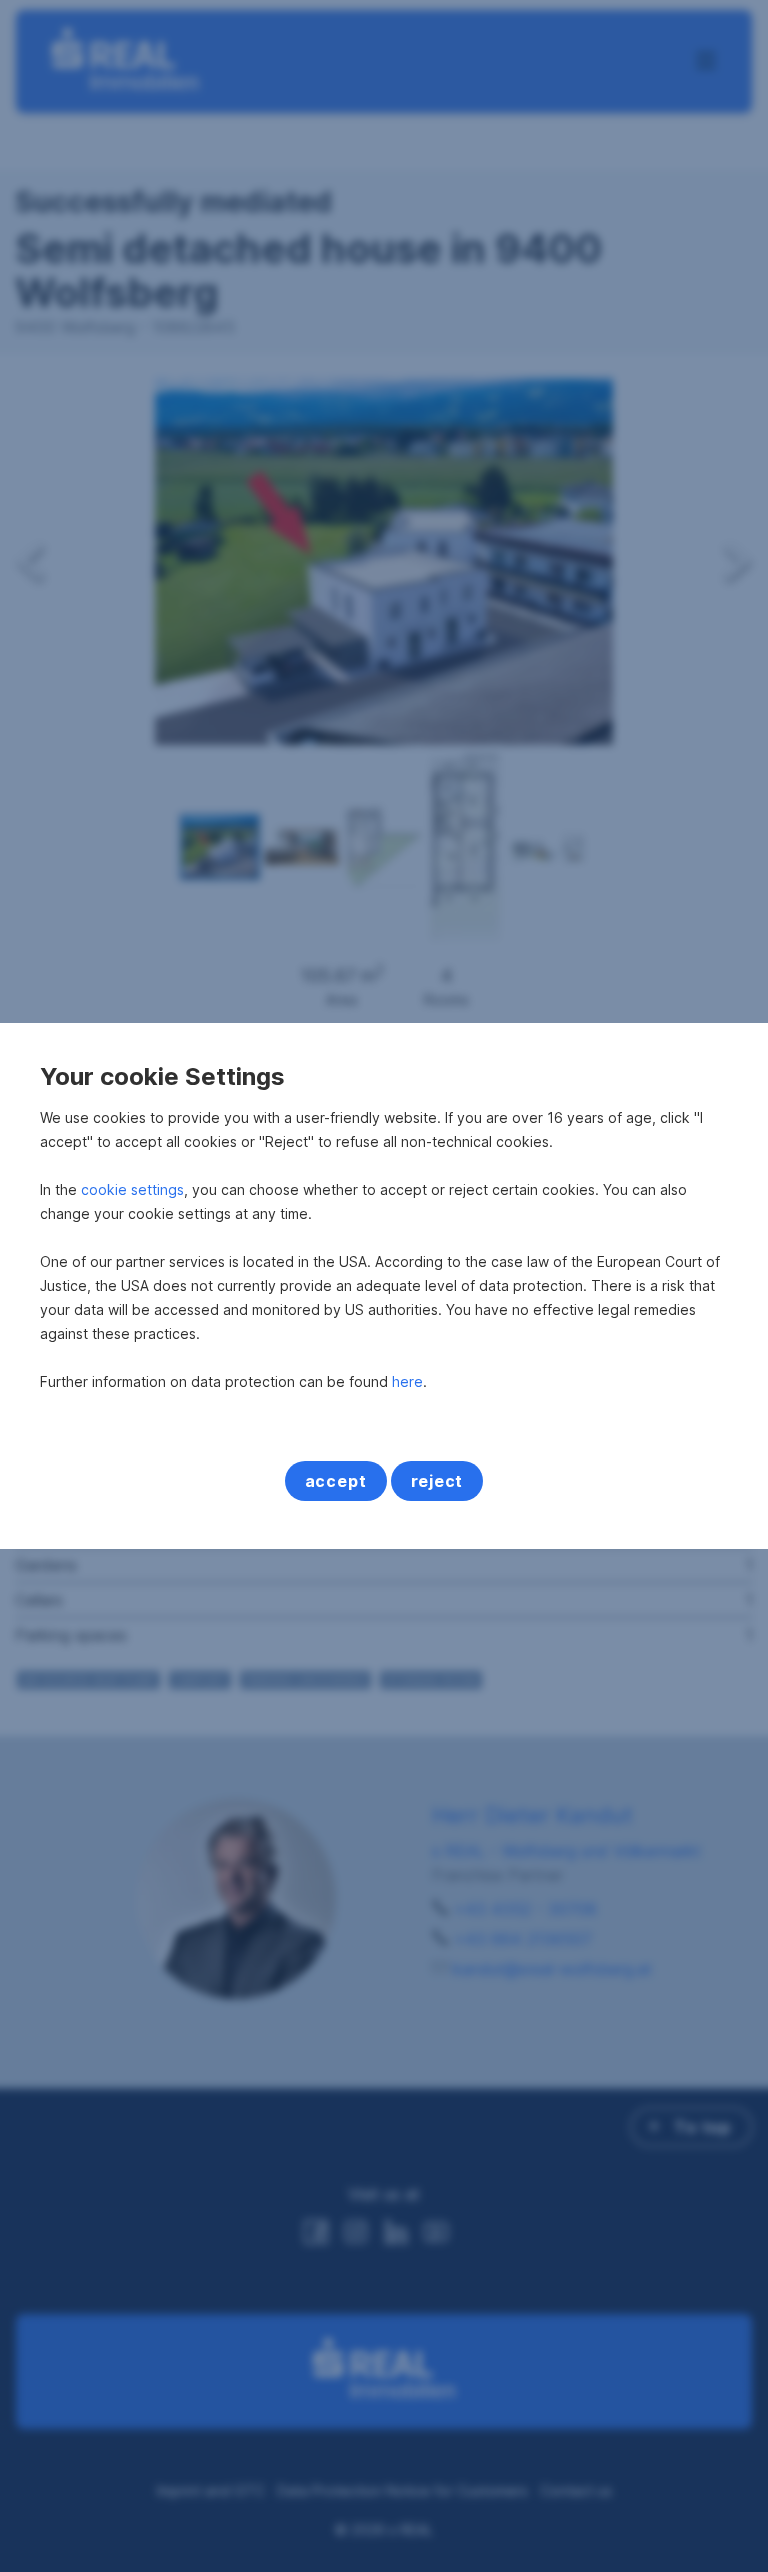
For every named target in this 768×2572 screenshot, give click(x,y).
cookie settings (132, 1189)
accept (336, 1481)
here (407, 1381)
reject (437, 1481)
